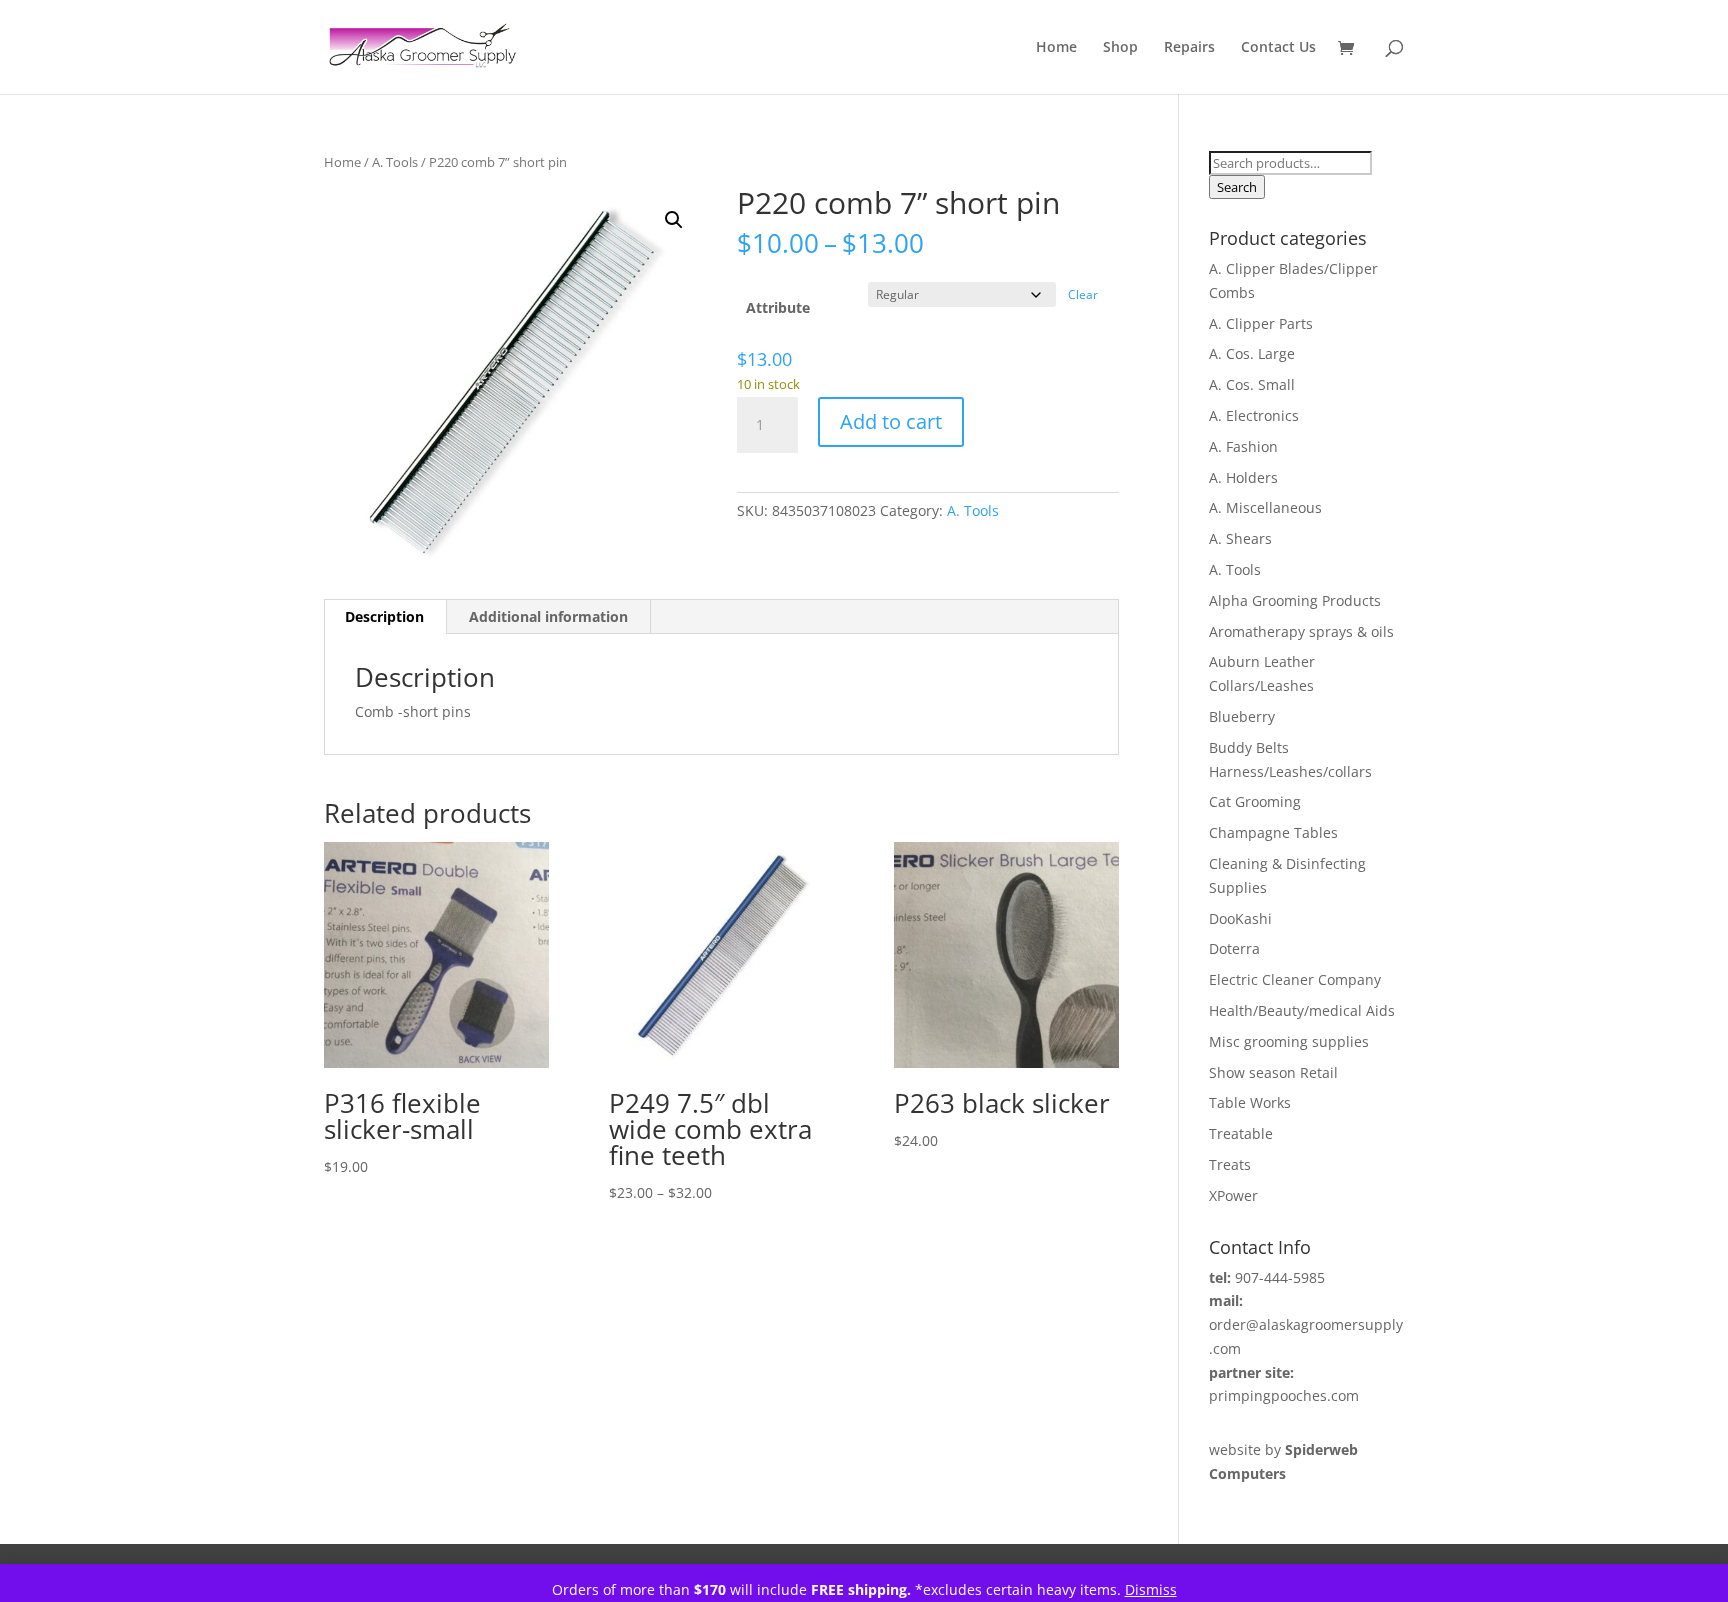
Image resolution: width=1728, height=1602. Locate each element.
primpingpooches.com (1284, 1395)
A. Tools (395, 162)
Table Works (1250, 1102)
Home (1056, 48)
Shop (1120, 48)
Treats (1230, 1164)
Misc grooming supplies (1289, 1041)
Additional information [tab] (548, 616)
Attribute (778, 307)
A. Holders (1243, 477)
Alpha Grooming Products (1295, 600)
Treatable (1241, 1133)
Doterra (1234, 948)
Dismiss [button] (1151, 1589)
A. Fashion (1243, 446)
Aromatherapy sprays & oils (1301, 631)
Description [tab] (384, 616)
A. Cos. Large (1252, 353)
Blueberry (1242, 716)
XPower (1233, 1195)
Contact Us (1278, 48)
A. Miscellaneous (1265, 507)
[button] (674, 220)
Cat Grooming (1255, 801)
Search (1237, 187)
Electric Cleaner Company (1295, 979)
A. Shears (1240, 538)
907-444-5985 (1280, 1277)
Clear (1083, 294)
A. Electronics (1254, 415)
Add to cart (891, 421)
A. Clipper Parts (1261, 323)
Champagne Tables (1273, 832)
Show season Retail (1273, 1072)
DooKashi (1240, 918)
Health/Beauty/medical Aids (1302, 1010)
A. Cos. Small (1252, 384)
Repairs (1189, 48)
